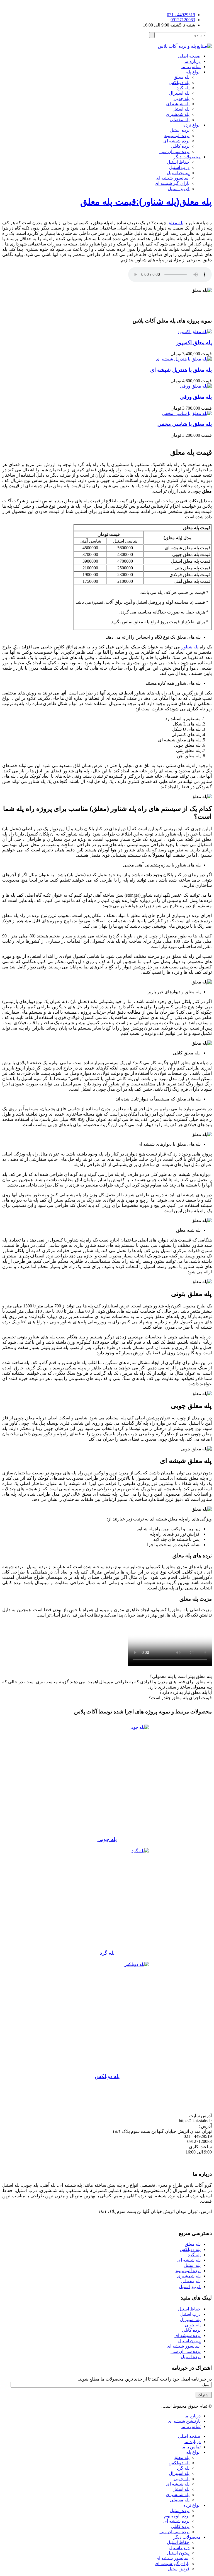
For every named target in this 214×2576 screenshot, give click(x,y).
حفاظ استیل (178, 162)
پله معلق (182, 77)
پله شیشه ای (178, 104)
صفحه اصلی (189, 56)
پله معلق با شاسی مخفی (185, 424)
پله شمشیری (178, 114)
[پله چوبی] (107, 1780)
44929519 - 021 (181, 15)
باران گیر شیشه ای (172, 183)
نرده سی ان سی (174, 151)
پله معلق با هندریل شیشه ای (181, 370)
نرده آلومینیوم (177, 136)
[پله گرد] (107, 1899)
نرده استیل (180, 130)
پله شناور (190, 647)
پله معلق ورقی (196, 397)
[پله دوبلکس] (107, 2018)
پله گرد (183, 88)
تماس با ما (191, 67)
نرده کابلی (180, 146)
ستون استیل (178, 173)
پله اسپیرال (179, 93)
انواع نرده (192, 125)
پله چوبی (182, 98)
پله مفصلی (180, 120)
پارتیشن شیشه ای (184, 2421)
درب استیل (179, 167)
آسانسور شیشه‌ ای (172, 178)
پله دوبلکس (179, 83)
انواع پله (193, 72)
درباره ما (193, 61)
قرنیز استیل (179, 189)
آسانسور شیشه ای (184, 2346)
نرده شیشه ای (176, 141)
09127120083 (183, 20)
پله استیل (181, 109)
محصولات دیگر (187, 157)
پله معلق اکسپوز (194, 342)
